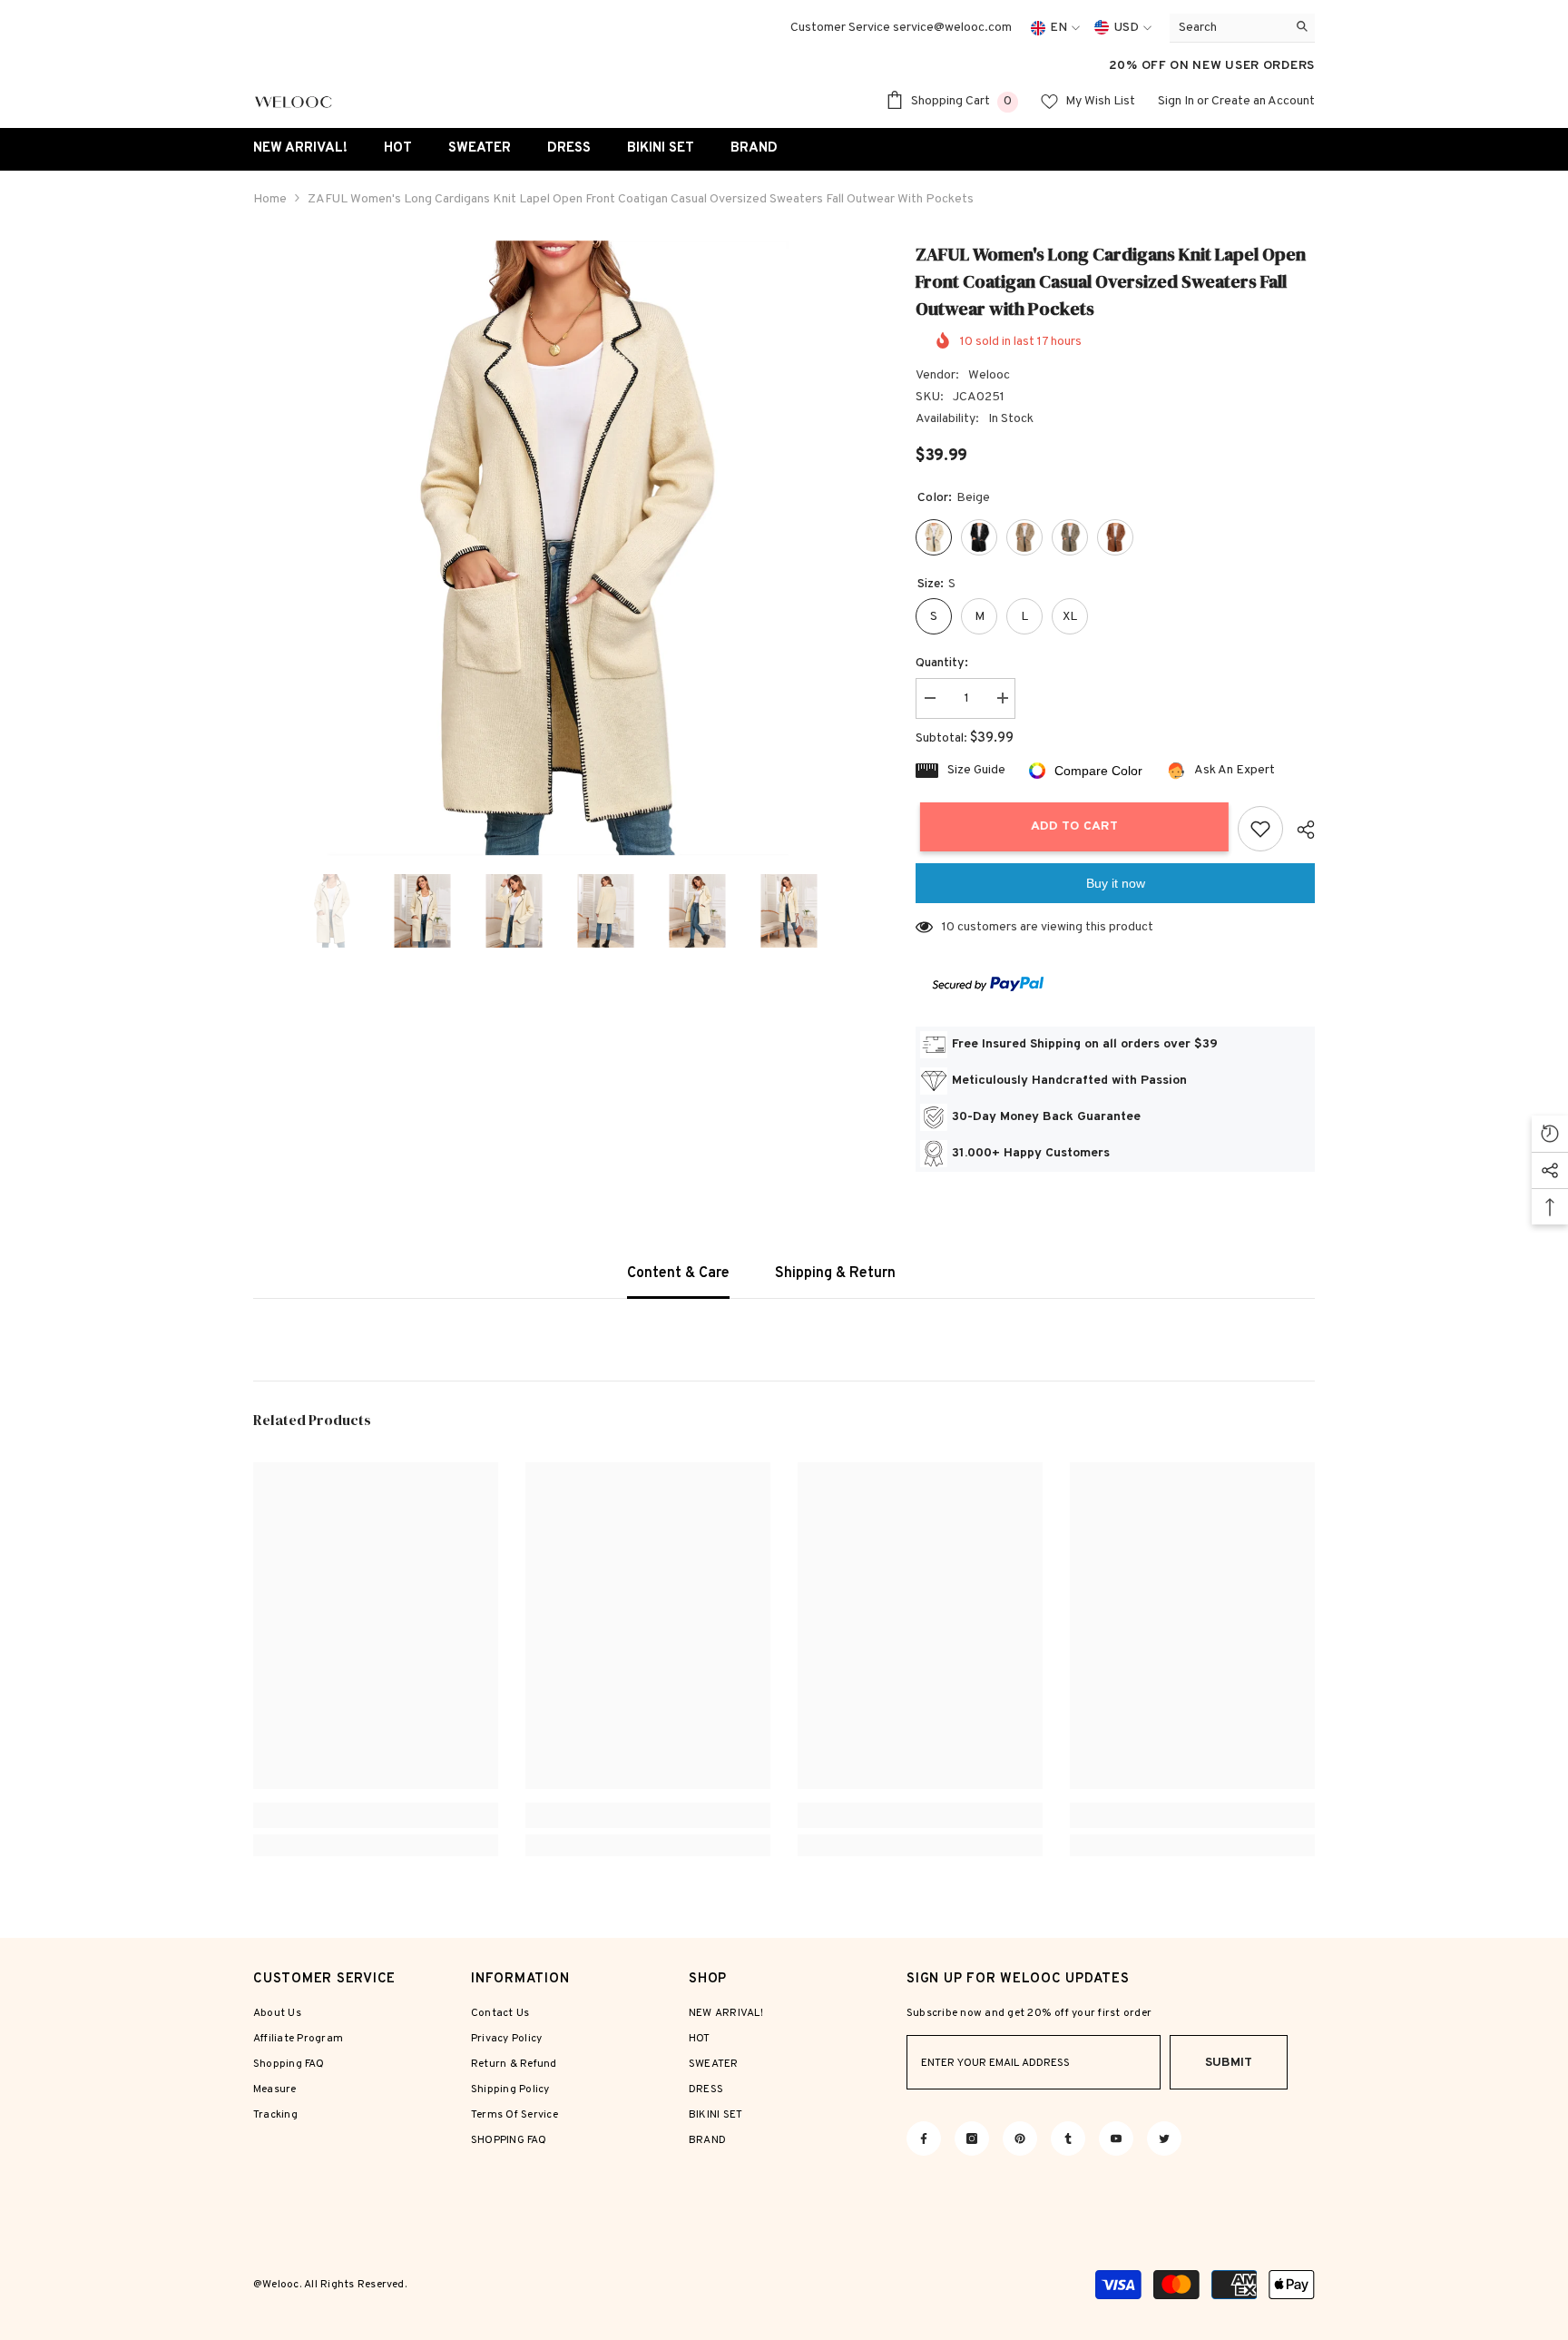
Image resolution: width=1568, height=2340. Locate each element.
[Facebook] (924, 2138)
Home (270, 199)
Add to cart (1070, 826)
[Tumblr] (1068, 2138)
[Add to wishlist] (1260, 829)
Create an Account (1263, 101)
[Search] (1242, 28)
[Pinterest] (1020, 2138)
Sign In (1176, 101)
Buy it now (1116, 883)
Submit (1229, 2063)
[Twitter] (1164, 2138)
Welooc (989, 375)
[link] (376, 1815)
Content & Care (678, 1273)
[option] (558, 548)
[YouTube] (1116, 2138)
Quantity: (942, 663)
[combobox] (1228, 28)
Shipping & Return (835, 1273)
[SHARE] (1299, 830)
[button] (259, 910)
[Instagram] (972, 2138)
